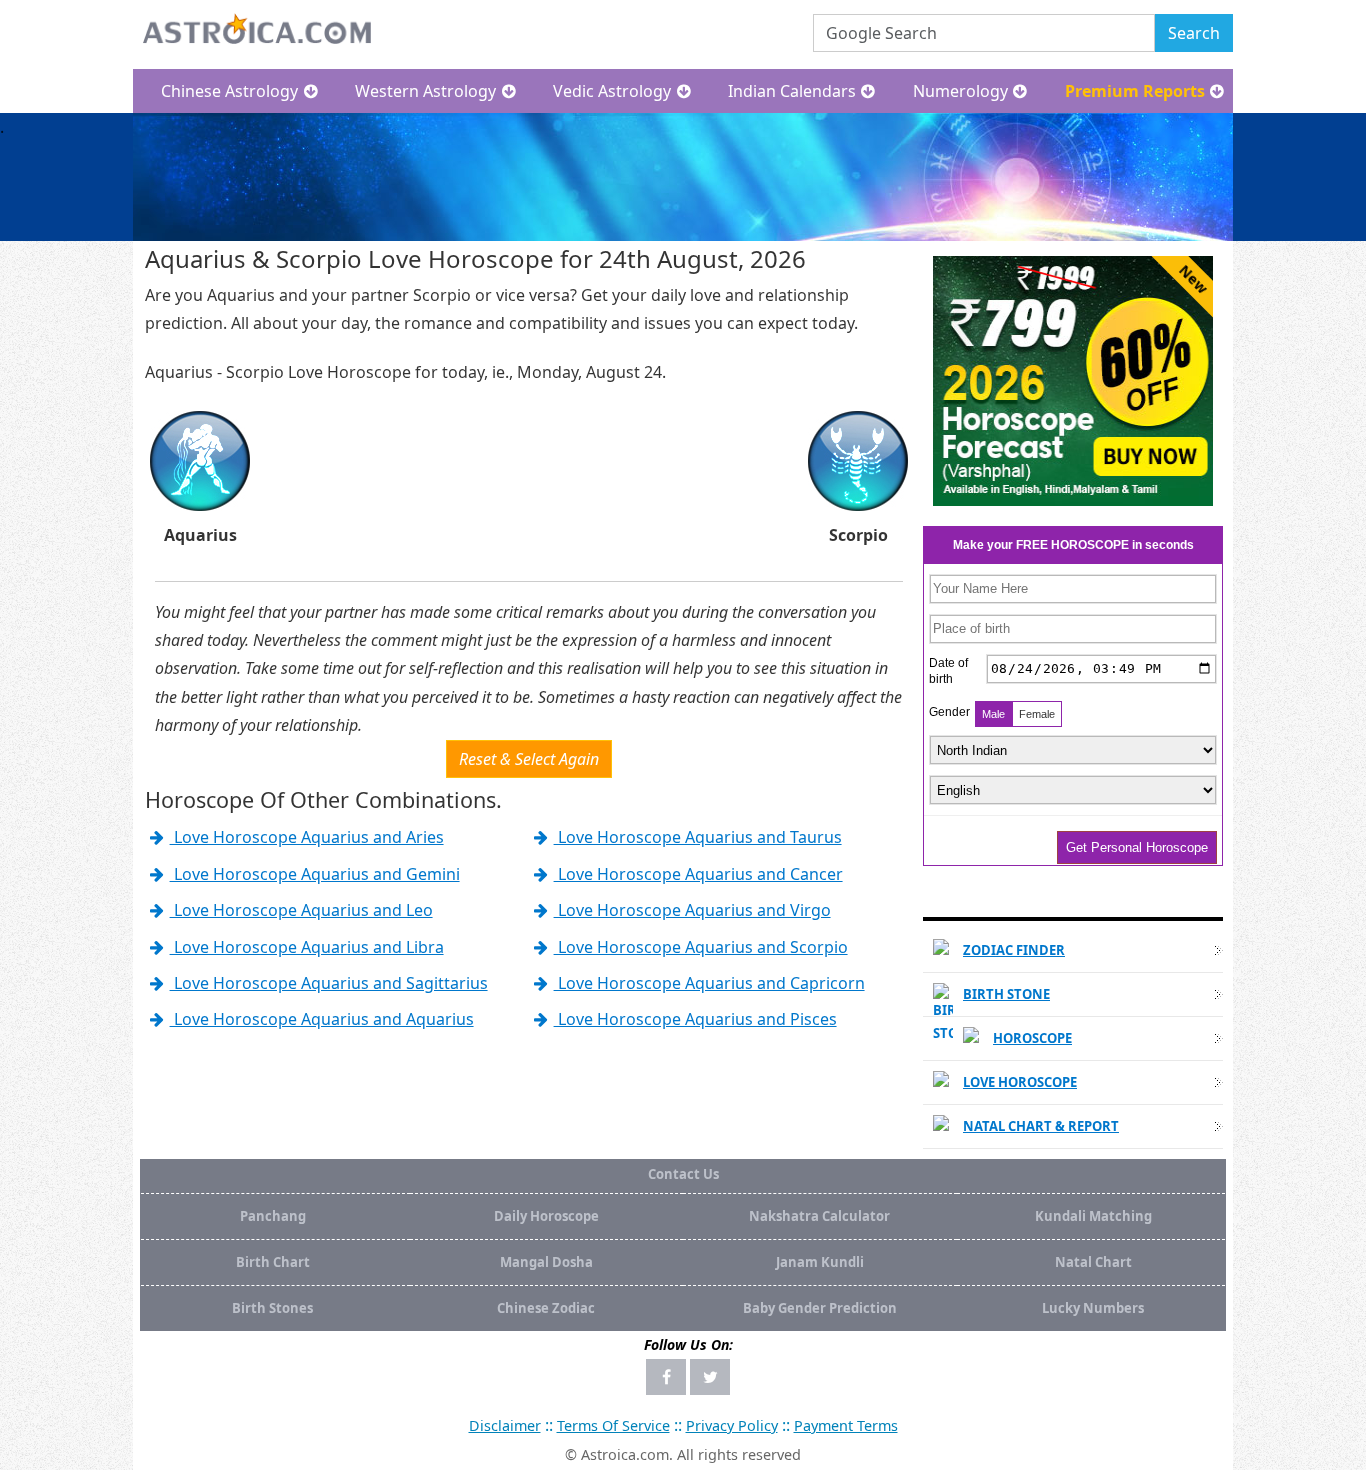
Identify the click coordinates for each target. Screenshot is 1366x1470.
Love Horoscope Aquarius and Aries (307, 837)
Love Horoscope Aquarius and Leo (301, 910)
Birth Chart (273, 1262)
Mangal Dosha (546, 1262)
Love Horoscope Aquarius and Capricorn (709, 983)
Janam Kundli (820, 1262)
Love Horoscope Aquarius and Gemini (315, 874)
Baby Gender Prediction (820, 1308)
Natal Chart (1093, 1262)
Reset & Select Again (529, 759)
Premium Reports (1135, 91)
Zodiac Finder (1014, 950)
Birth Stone (1006, 994)
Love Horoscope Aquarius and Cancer (698, 874)
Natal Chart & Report (1041, 1126)
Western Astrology (425, 91)
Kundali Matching (1093, 1216)
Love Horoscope (1020, 1082)
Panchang (273, 1216)
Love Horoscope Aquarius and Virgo (692, 910)
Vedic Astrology (612, 91)
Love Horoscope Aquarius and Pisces (695, 1019)
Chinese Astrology (229, 91)
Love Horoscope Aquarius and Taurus (698, 837)
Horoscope (1032, 1038)
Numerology (960, 91)
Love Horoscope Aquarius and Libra (307, 947)
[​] (666, 1377)
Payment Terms (846, 1425)
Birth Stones (272, 1308)
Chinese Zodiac (546, 1308)
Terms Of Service (613, 1425)
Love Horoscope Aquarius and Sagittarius (329, 983)
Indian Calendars (792, 91)
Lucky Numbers (1093, 1308)
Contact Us (683, 1174)
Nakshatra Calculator (819, 1216)
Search (1194, 33)
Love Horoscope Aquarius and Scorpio (701, 947)
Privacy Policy (732, 1425)
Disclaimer (505, 1425)
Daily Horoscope (546, 1216)
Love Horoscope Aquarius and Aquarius (322, 1019)
